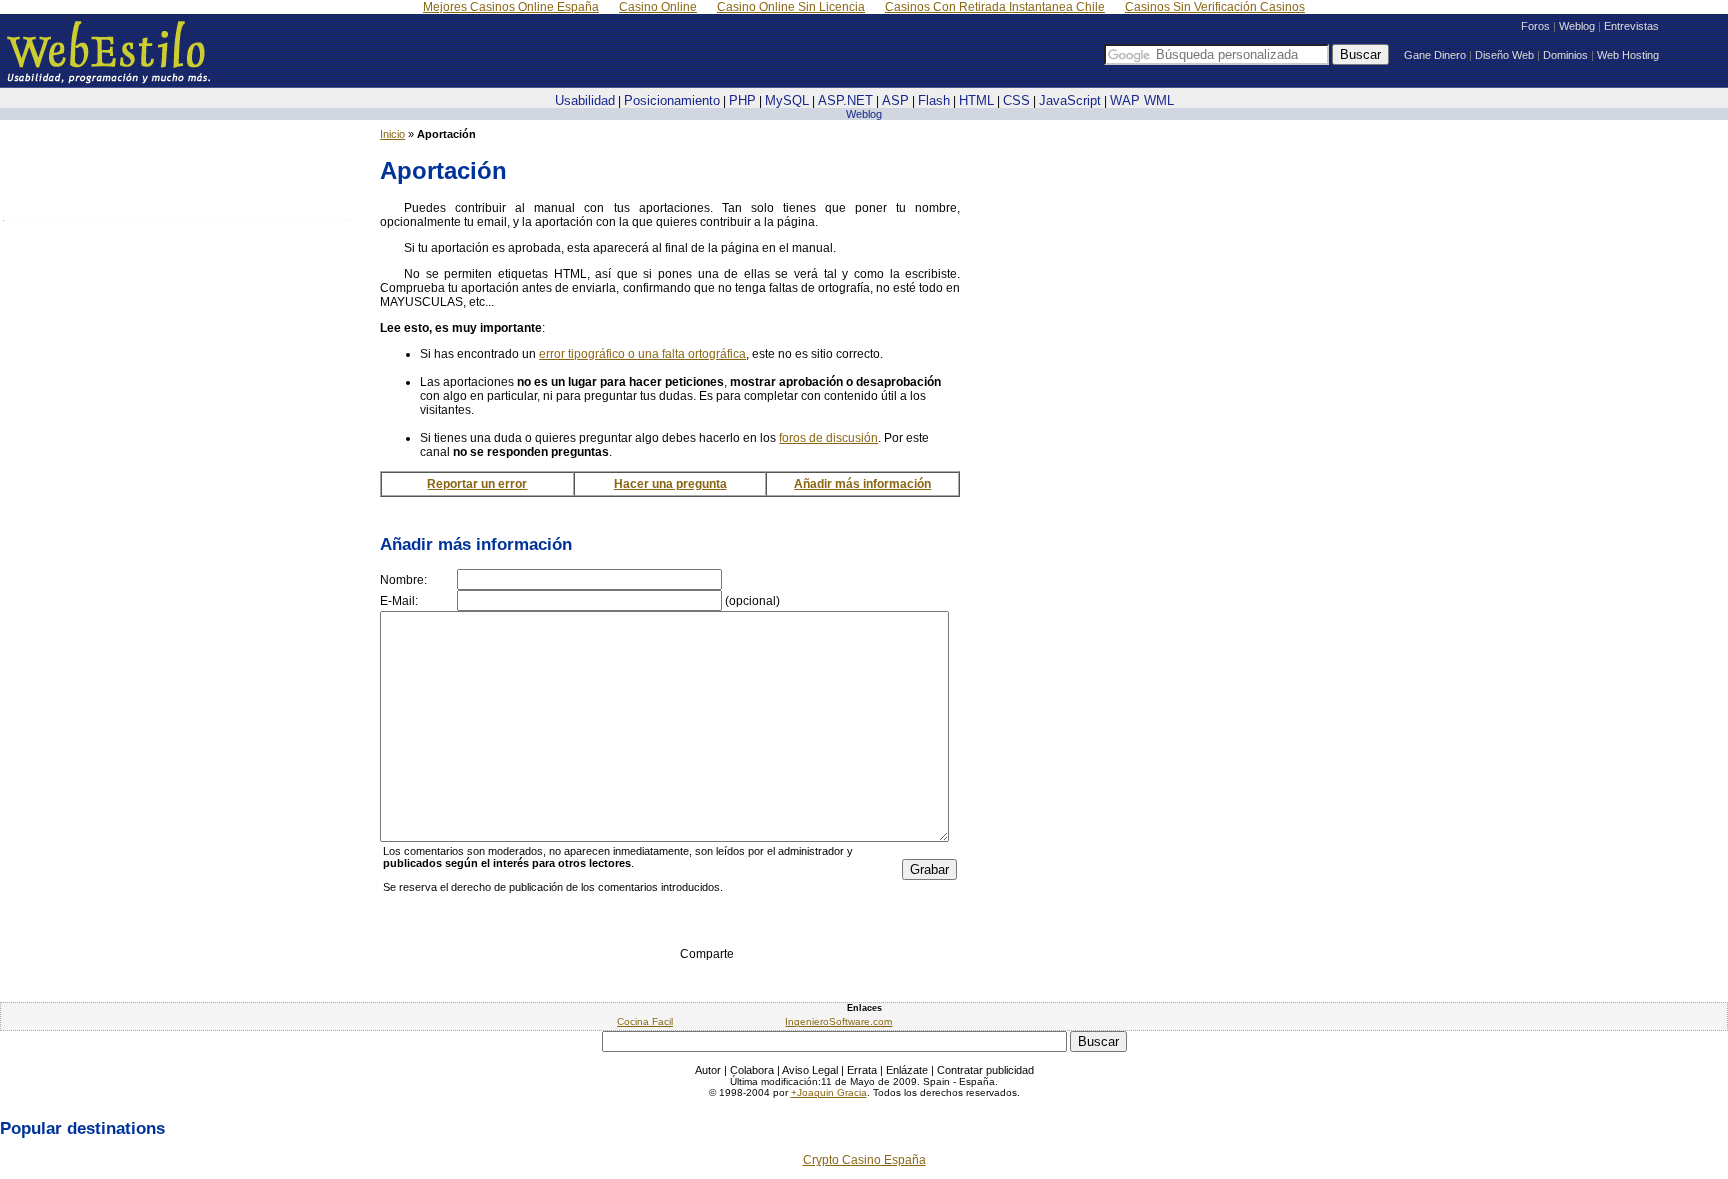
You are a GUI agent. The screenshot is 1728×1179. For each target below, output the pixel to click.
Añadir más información (862, 484)
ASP (895, 100)
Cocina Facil (645, 1021)
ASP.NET (845, 100)
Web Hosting (1628, 55)
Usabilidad (585, 100)
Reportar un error (477, 484)
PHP (742, 100)
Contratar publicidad (985, 1070)
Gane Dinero (1435, 55)
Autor (708, 1070)
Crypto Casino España (864, 1160)
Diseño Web (1504, 55)
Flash (934, 100)
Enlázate (907, 1070)
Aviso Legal (810, 1070)
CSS (1016, 100)
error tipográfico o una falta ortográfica (642, 354)
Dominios (1565, 55)
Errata (862, 1070)
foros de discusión (828, 438)
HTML (976, 100)
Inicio (392, 134)
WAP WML (1142, 100)
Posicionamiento (672, 100)
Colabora (752, 1070)
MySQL (787, 100)
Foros (1535, 26)
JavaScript (1070, 100)
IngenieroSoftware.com (838, 1021)
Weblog (1577, 26)
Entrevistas (1631, 26)
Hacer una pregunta (670, 484)
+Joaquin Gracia (829, 1092)
